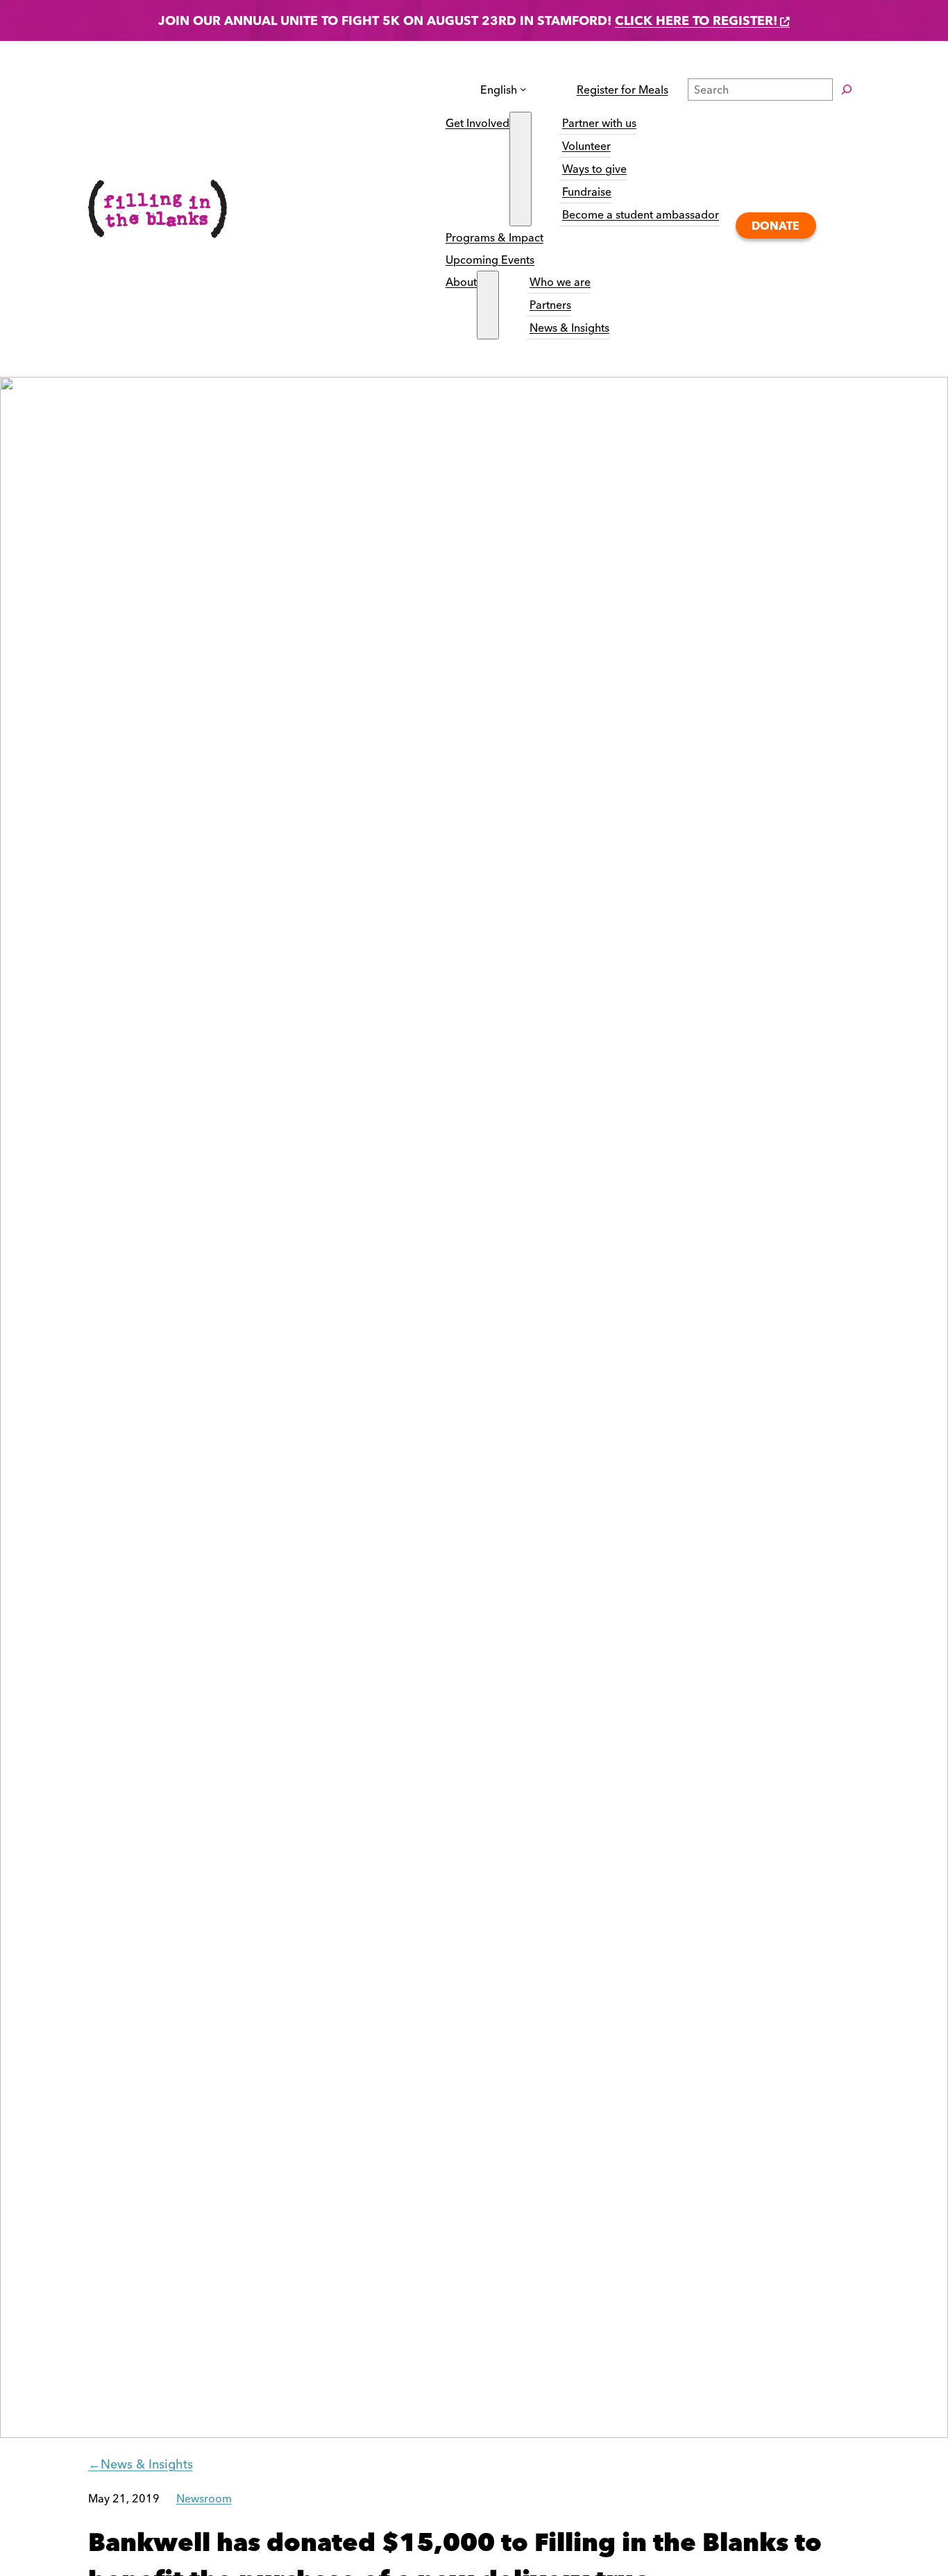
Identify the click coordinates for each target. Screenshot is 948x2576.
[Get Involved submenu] (520, 169)
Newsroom (204, 2498)
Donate (776, 226)
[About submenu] (488, 305)
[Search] (847, 90)
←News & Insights (141, 2464)
